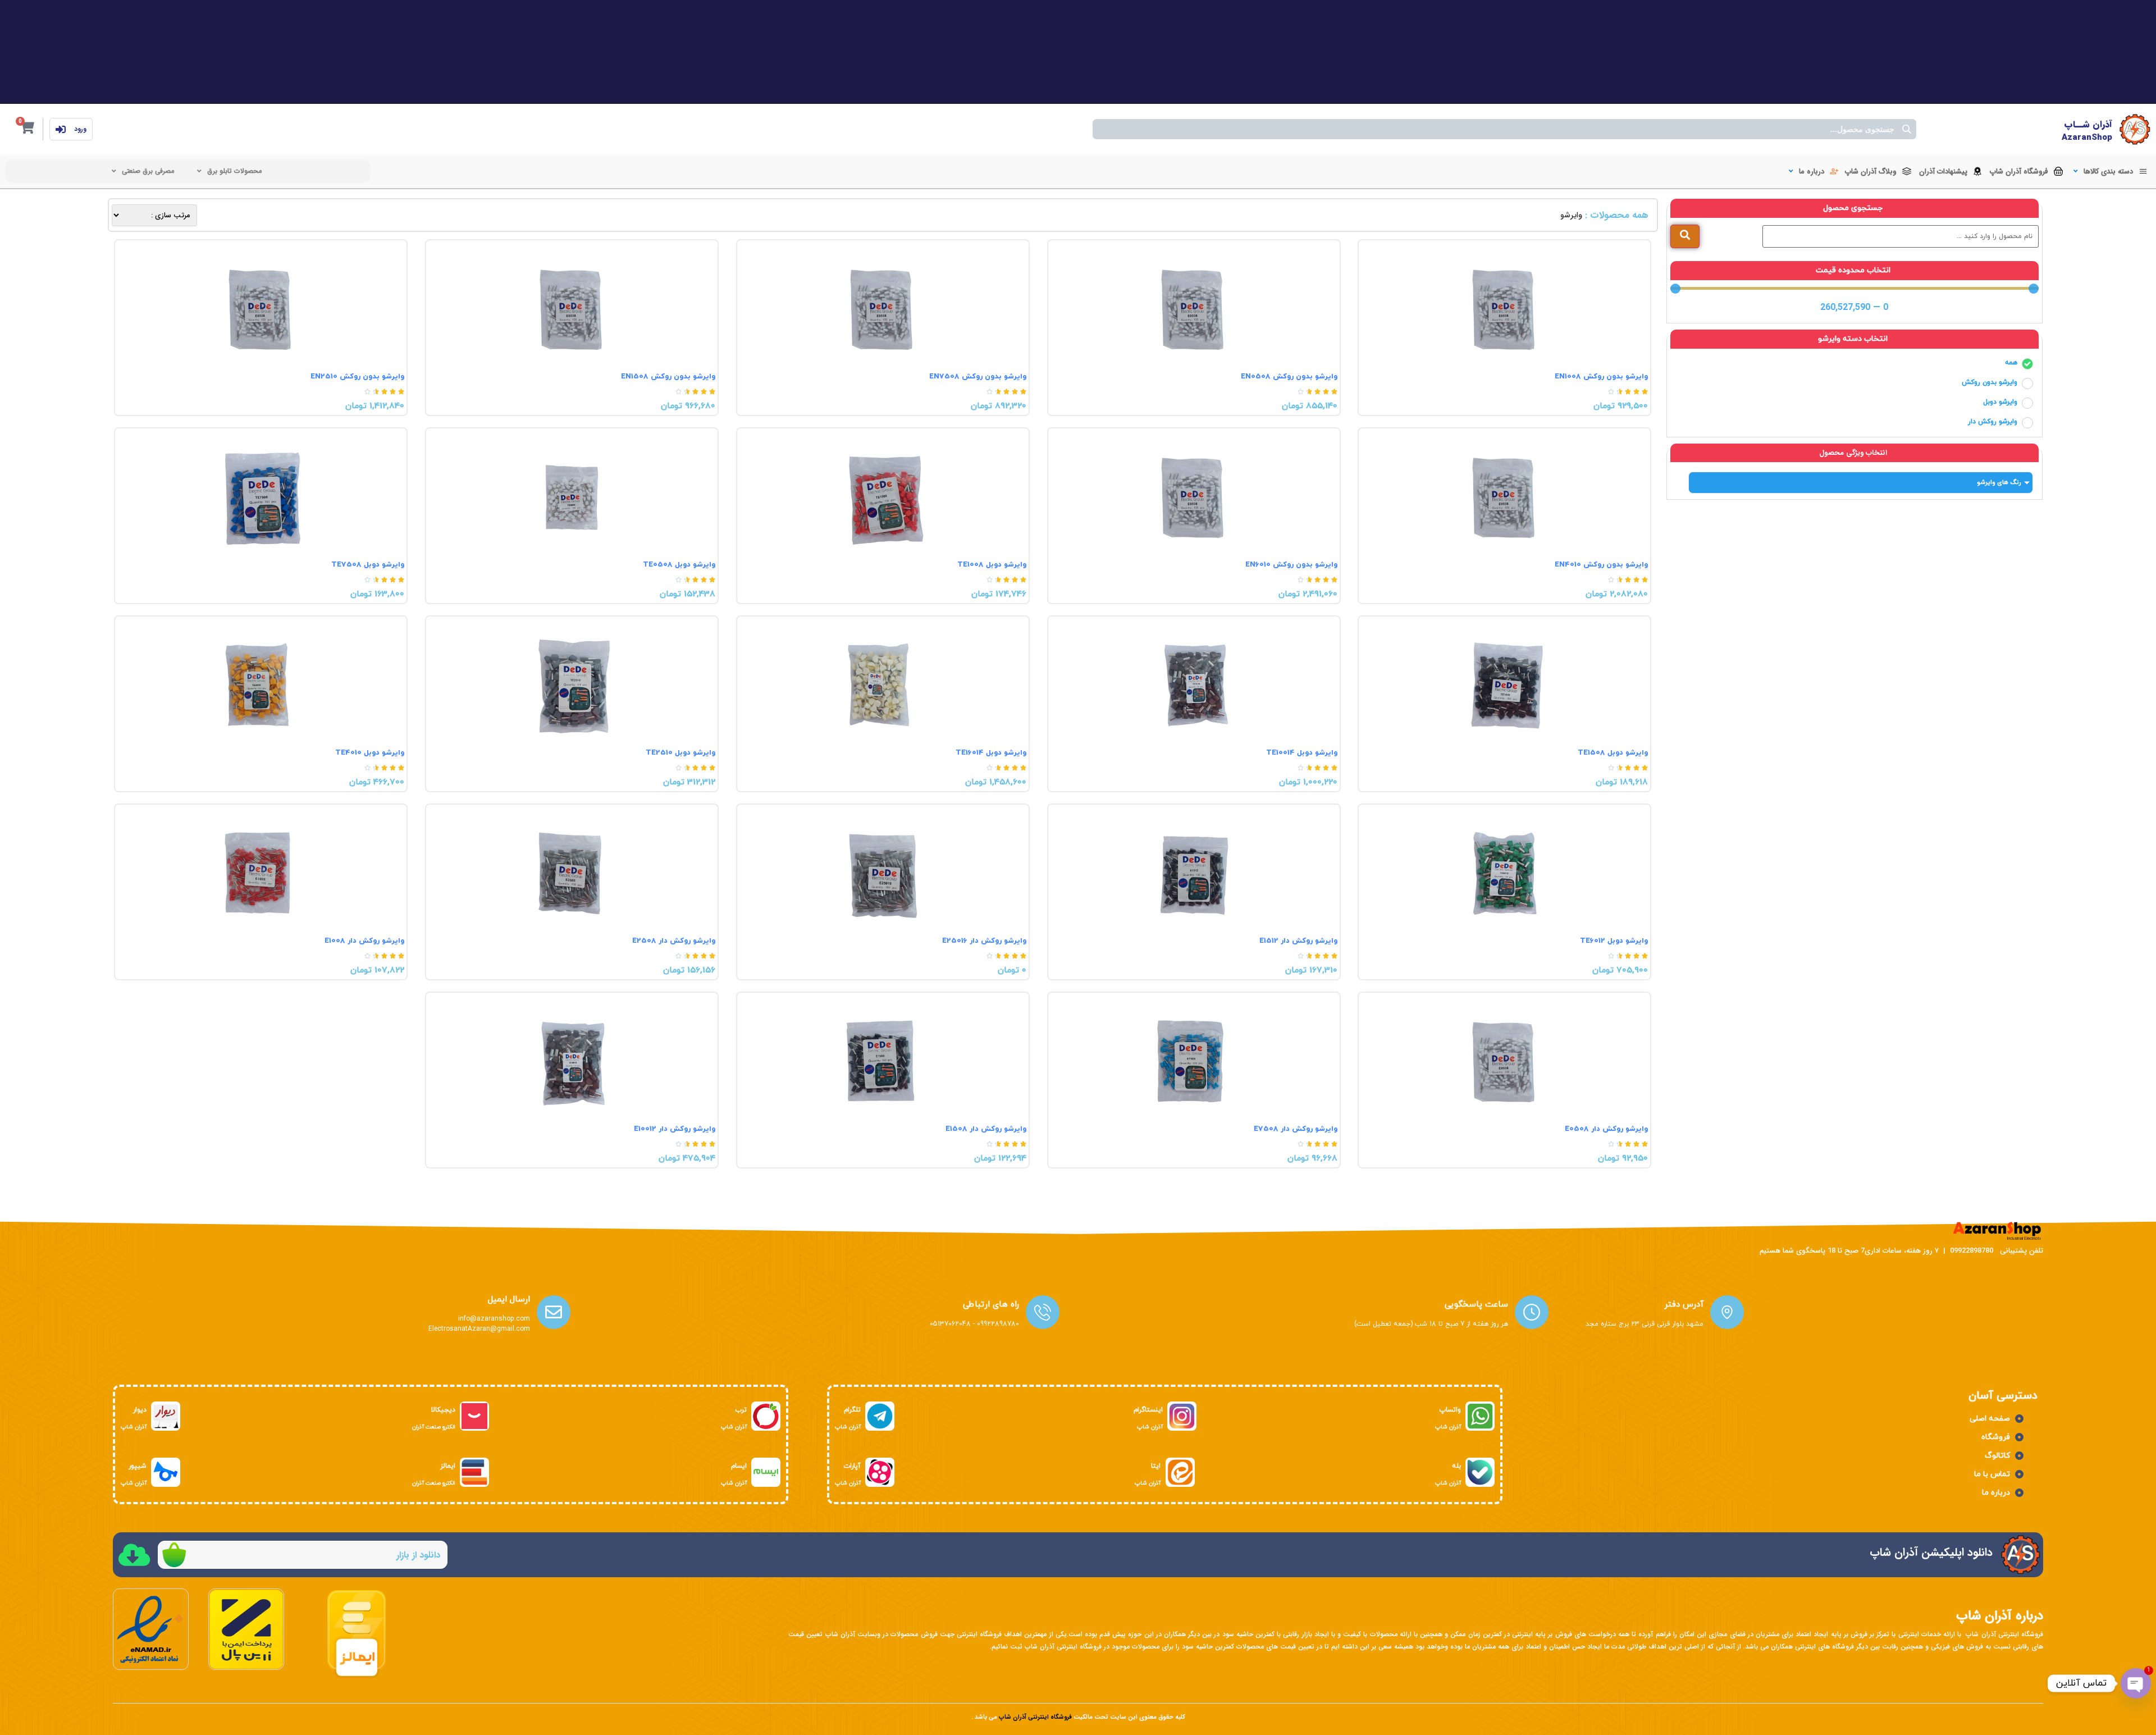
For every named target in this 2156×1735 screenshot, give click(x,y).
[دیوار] (166, 1416)
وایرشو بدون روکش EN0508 (1289, 377)
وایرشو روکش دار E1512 (1298, 941)
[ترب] (766, 1416)
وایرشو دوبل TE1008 (992, 565)
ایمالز (448, 1466)
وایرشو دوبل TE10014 (1302, 753)
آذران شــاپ (2088, 124)
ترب (741, 1410)
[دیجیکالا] (474, 1416)
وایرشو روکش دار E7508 (1296, 1129)
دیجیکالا (443, 1410)
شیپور (138, 1466)
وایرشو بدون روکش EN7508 (978, 377)
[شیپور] (166, 1472)
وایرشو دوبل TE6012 (1614, 941)
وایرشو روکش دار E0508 (1606, 1129)
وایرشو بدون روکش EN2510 (357, 377)
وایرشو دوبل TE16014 (991, 753)
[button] (2109, 172)
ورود (80, 129)
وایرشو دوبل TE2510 (680, 753)
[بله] (1480, 1472)
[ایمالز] (474, 1472)
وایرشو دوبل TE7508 (368, 565)
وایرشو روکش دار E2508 (674, 941)
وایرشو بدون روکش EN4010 (1601, 565)
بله (1456, 1466)
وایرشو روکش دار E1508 (986, 1129)
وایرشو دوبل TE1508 (1613, 753)
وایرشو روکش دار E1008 (364, 941)
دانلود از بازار (418, 1555)
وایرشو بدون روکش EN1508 (668, 377)
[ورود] (61, 129)
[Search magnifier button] (1906, 129)
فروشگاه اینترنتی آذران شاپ (1035, 1717)
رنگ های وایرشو (1999, 482)
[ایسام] (766, 1472)
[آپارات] (880, 1472)
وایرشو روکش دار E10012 (675, 1129)
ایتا (1156, 1466)
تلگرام (852, 1410)
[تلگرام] (880, 1416)
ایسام (739, 1466)
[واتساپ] (1480, 1416)
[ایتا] (1180, 1472)
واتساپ (1450, 1410)
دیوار (140, 1410)
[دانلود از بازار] (174, 1555)
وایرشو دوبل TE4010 (370, 753)
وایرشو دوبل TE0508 (679, 565)
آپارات (852, 1466)
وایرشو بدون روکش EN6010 (1291, 565)
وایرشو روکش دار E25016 (984, 941)
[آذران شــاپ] (2135, 129)
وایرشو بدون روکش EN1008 (1601, 377)
